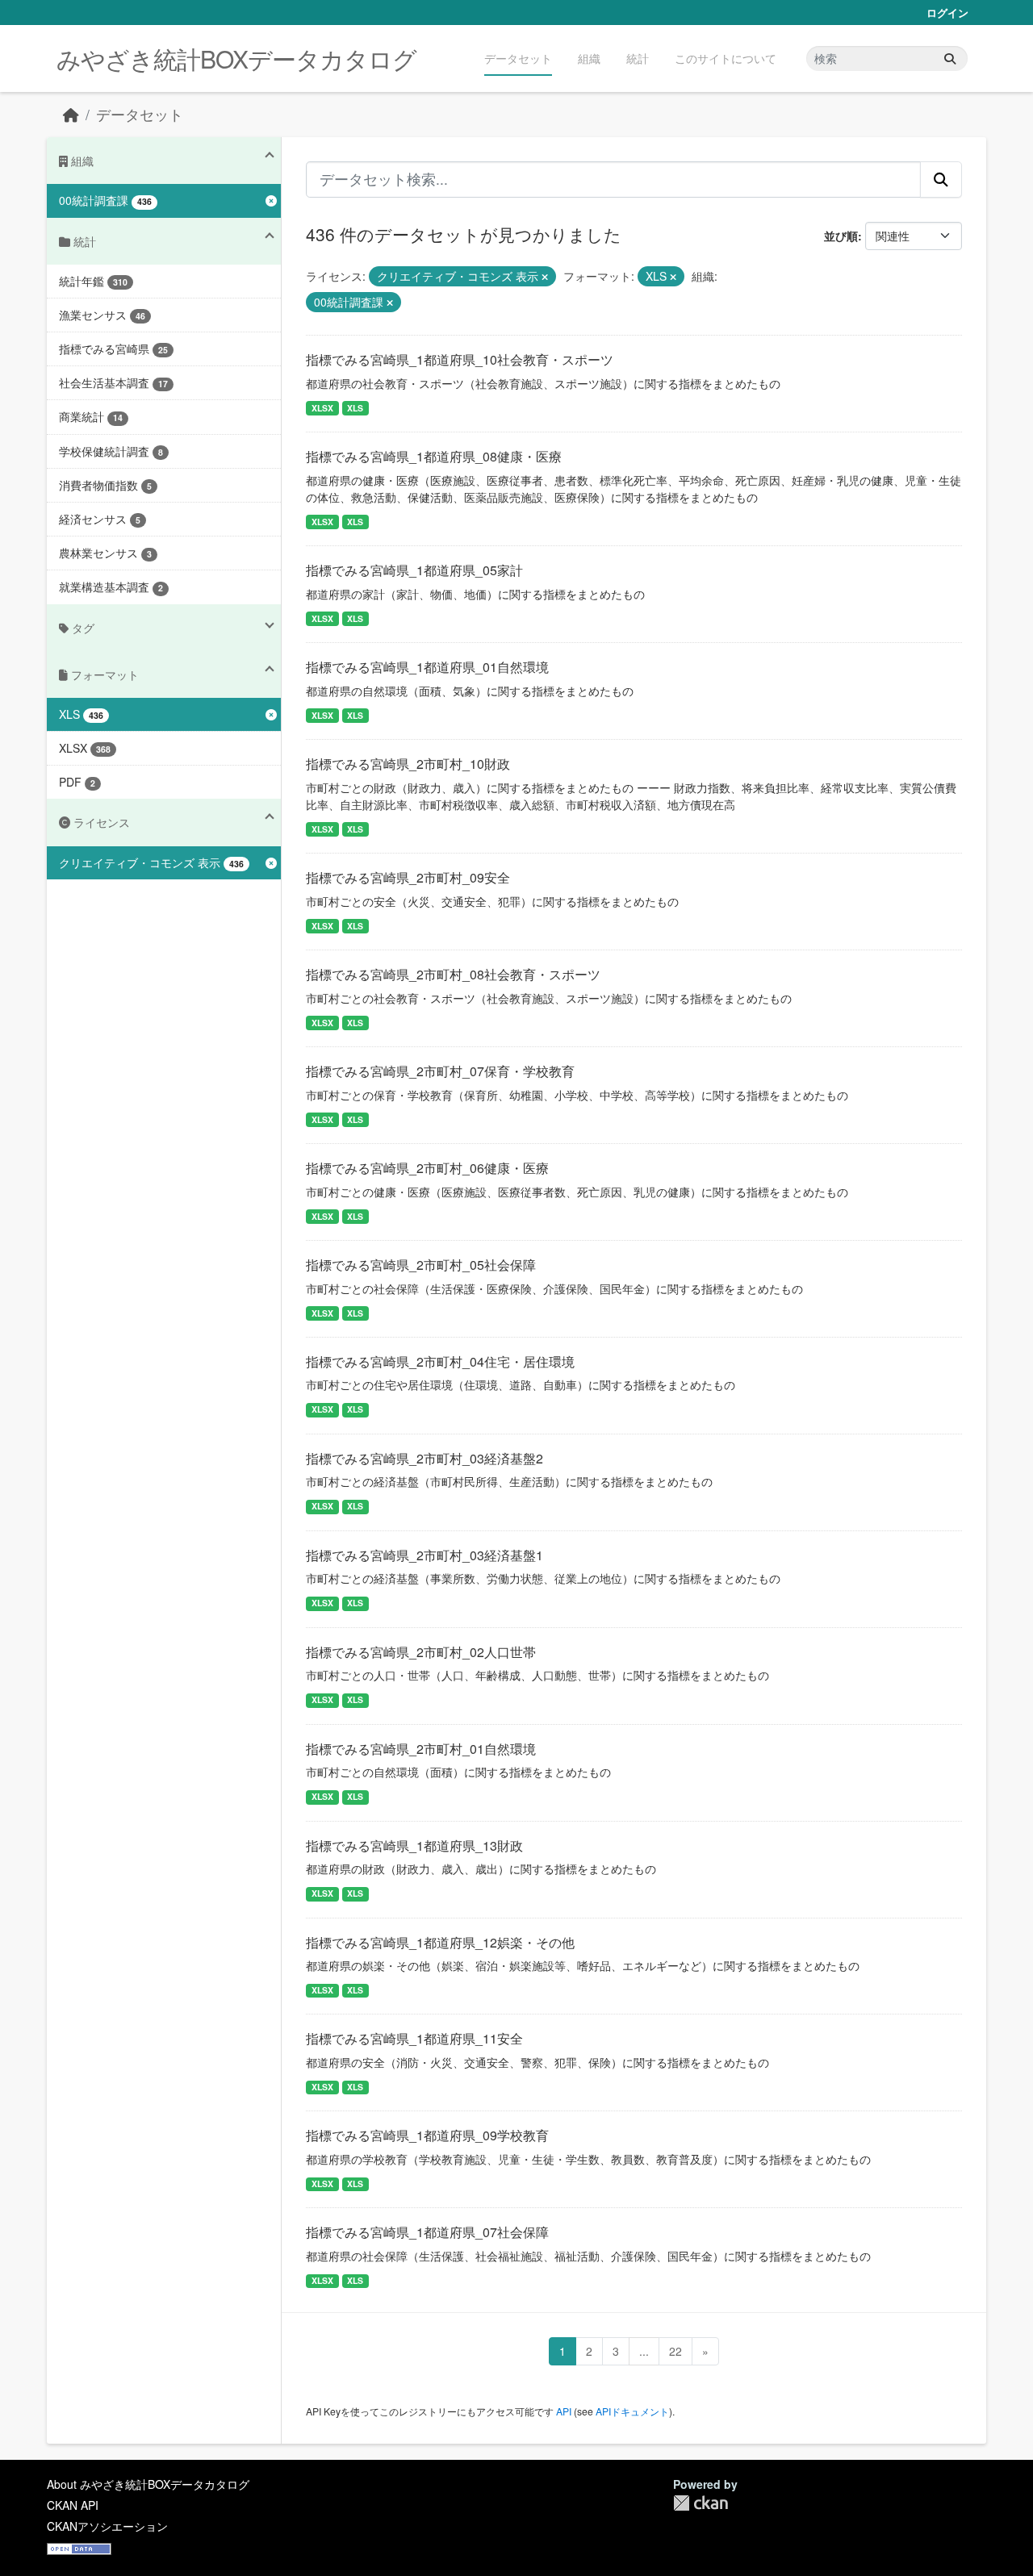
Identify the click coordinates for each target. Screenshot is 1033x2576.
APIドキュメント (632, 2411)
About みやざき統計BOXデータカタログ (148, 2484)
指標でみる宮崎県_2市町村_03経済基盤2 (424, 1458)
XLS (355, 408)
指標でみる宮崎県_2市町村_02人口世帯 (421, 1652)
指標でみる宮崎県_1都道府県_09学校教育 (427, 2135)
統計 (638, 58)
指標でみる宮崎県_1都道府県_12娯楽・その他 (440, 1942)
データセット (518, 58)
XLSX (322, 408)
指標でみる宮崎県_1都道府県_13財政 (414, 1845)
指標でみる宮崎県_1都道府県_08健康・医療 (434, 456)
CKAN (701, 2503)
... (644, 2351)
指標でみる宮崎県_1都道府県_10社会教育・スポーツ (460, 359)
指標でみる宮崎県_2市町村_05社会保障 (421, 1265)
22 (675, 2351)
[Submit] (950, 58)
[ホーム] (71, 114)
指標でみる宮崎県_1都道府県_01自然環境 (427, 667)
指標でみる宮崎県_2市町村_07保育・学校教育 (440, 1071)
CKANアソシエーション (107, 2526)
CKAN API (73, 2505)
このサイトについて (726, 58)
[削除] (545, 277)
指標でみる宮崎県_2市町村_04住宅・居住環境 (440, 1361)
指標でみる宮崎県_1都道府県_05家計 (414, 570)
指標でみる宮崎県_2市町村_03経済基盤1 (424, 1555)
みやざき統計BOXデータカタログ (236, 58)
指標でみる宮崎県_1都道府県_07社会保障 (427, 2232)
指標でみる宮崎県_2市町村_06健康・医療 (427, 1168)
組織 (589, 58)
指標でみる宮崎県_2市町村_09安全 (408, 877)
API (564, 2411)
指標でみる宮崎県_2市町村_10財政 (408, 764)
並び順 (841, 236)
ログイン (947, 13)
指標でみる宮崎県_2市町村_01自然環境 (421, 1749)
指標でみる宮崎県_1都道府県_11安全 (414, 2038)
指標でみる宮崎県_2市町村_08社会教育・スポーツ (453, 974)
